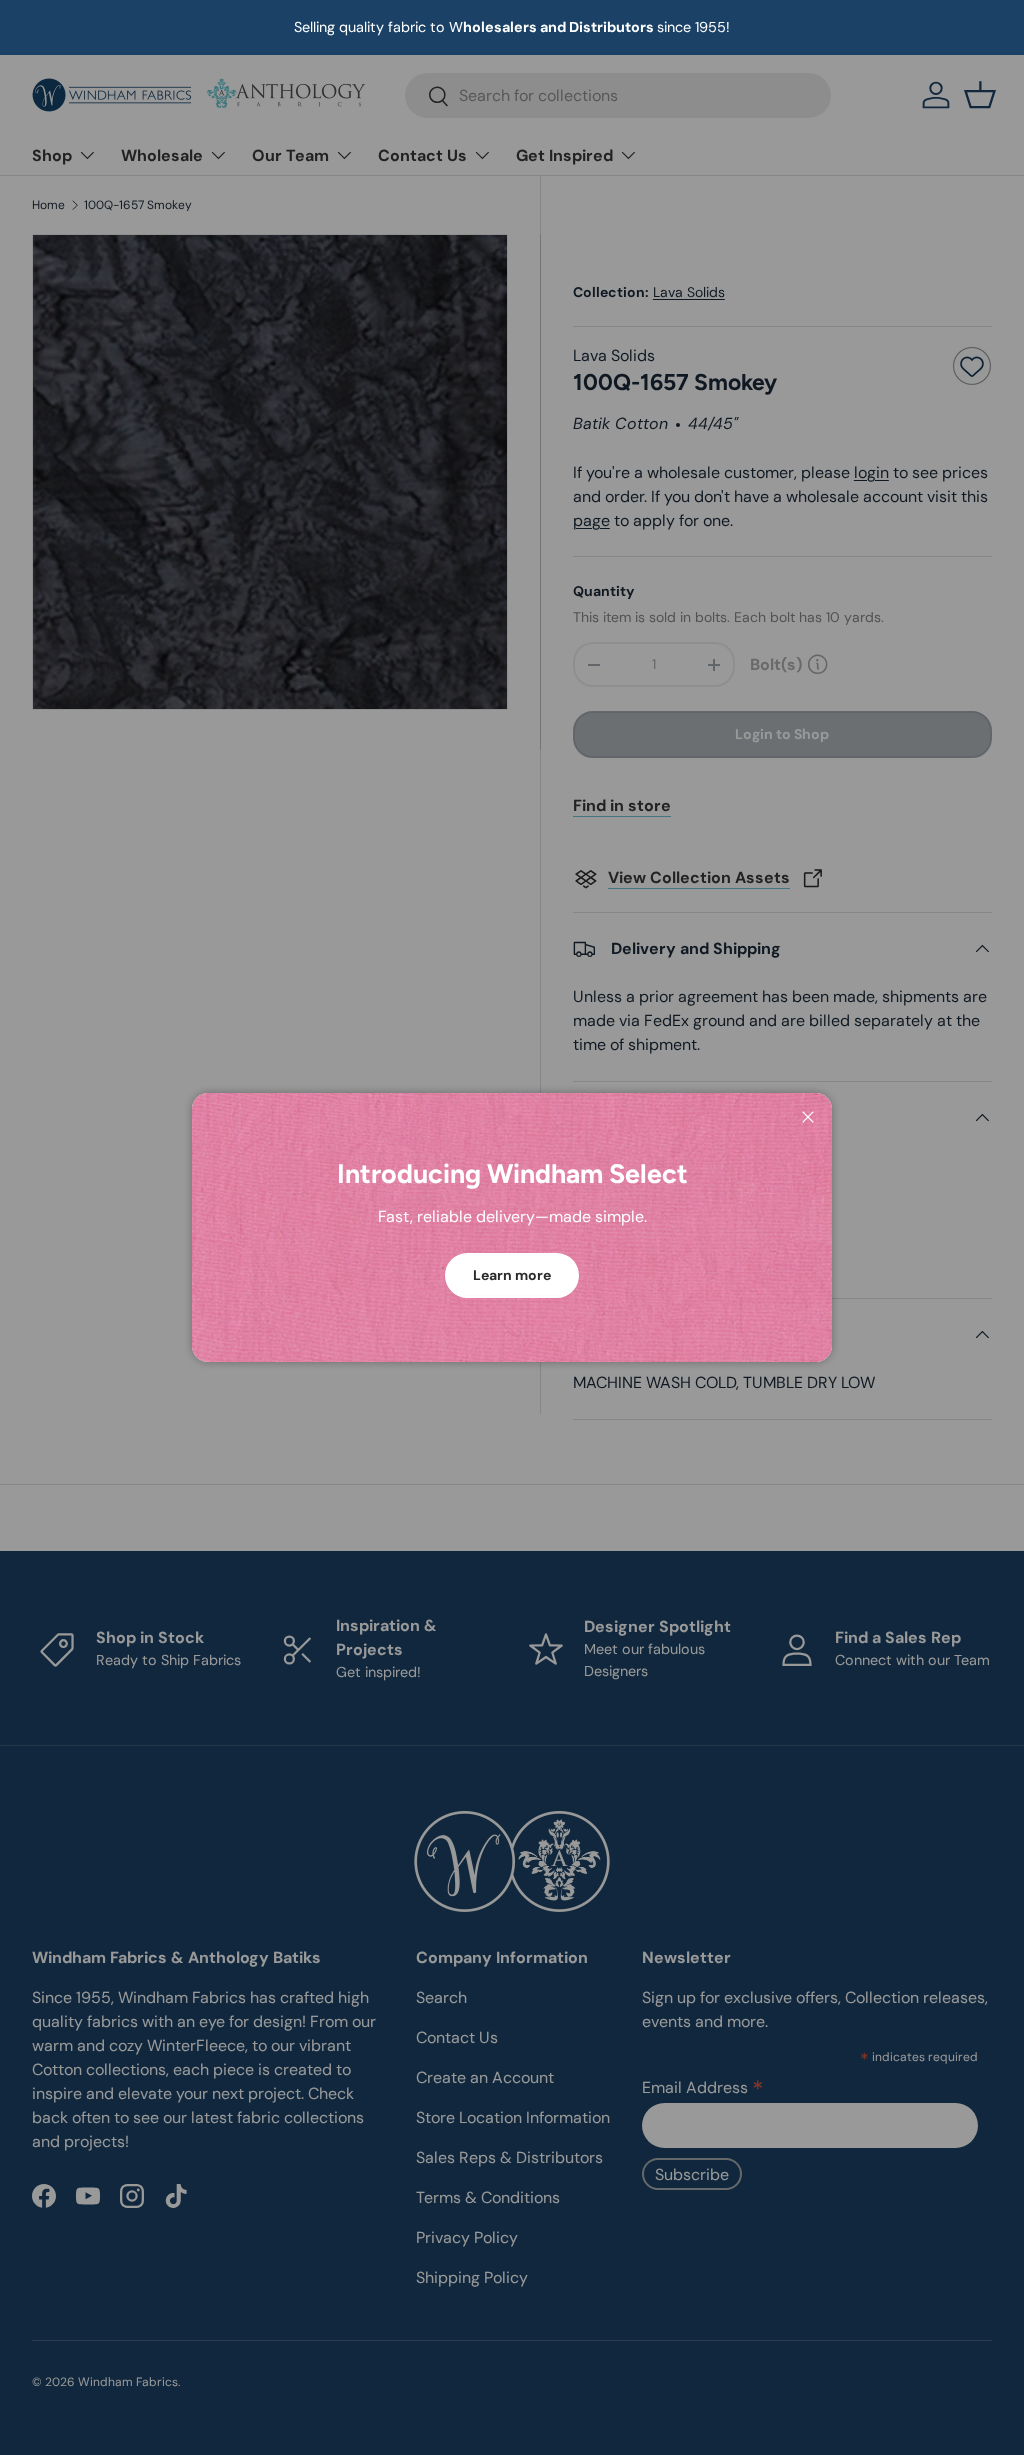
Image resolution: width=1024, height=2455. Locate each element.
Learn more (512, 1275)
